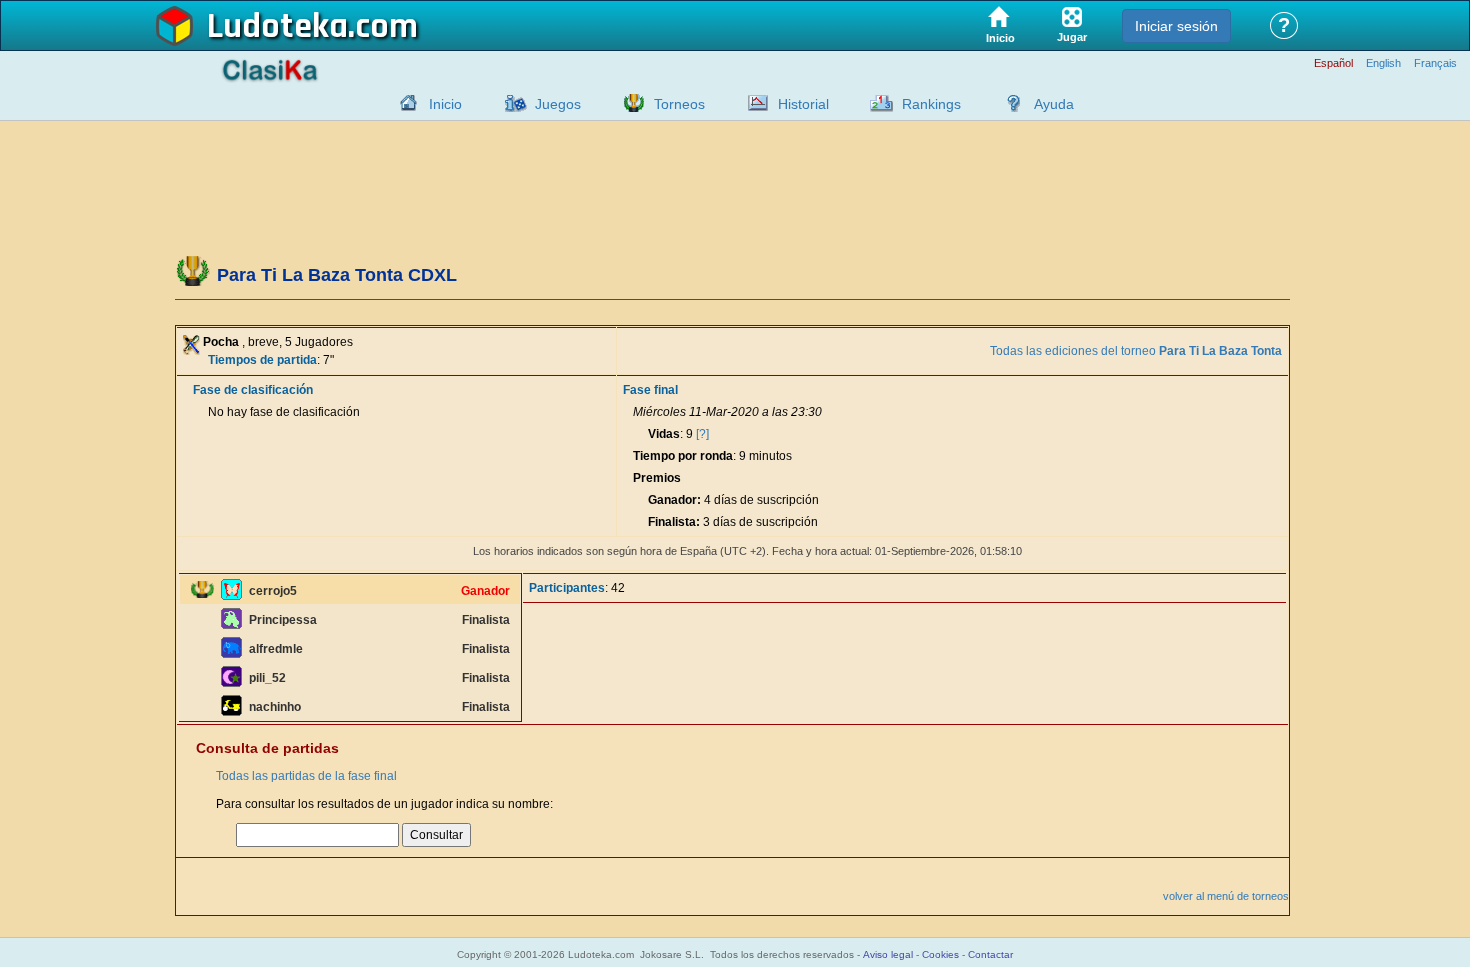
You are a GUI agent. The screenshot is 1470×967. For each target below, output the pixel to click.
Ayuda (1054, 104)
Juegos (558, 104)
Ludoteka (277, 27)
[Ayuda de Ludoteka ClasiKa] (1009, 103)
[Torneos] (629, 103)
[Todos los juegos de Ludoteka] (510, 103)
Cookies (940, 954)
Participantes (567, 588)
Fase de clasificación (253, 390)
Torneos (679, 104)
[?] (702, 434)
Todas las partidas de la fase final (306, 776)
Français (1435, 63)
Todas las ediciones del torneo (1136, 351)
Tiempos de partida (262, 360)
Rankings (931, 104)
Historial (803, 104)
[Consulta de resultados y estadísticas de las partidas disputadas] (753, 103)
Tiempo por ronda (683, 456)
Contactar (990, 954)
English (1383, 63)
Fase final (650, 390)
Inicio (445, 104)
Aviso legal (888, 954)
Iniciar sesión (1176, 26)
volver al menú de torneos (1226, 896)
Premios (657, 478)
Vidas (664, 434)
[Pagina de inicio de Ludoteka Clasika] (404, 103)
